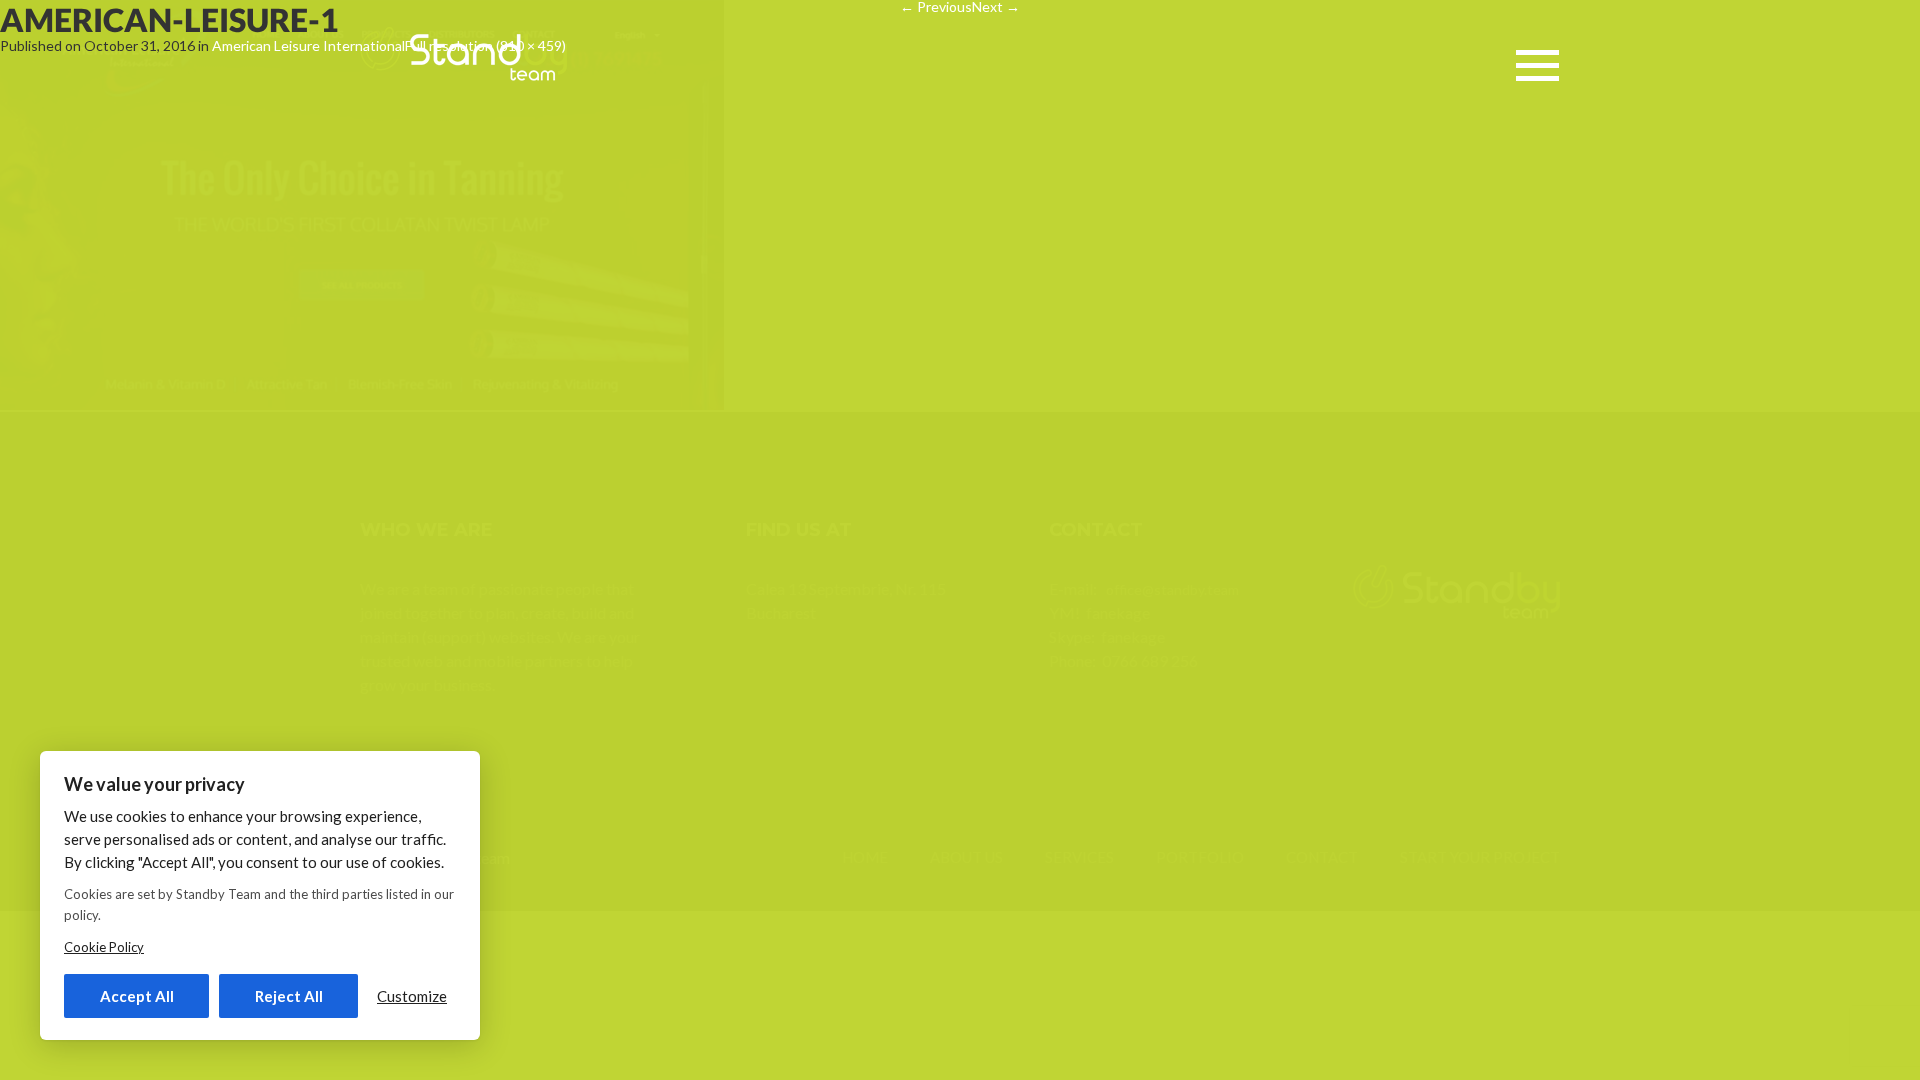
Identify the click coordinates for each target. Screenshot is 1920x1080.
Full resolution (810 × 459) (485, 45)
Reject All (289, 996)
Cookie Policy (104, 947)
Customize (412, 996)
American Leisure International (308, 45)
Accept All (137, 996)
